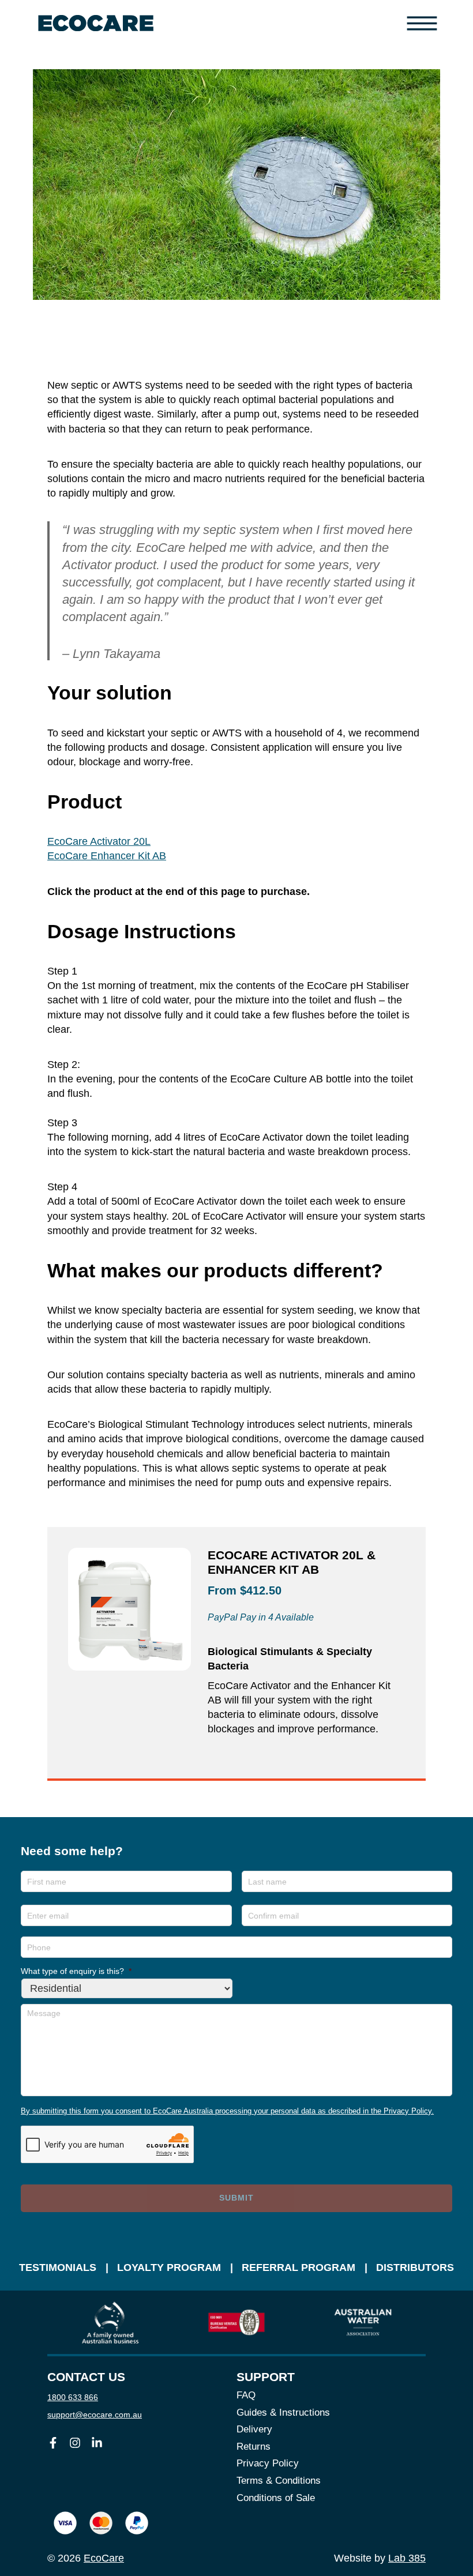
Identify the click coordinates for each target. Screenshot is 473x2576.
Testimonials (58, 2267)
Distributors (415, 2267)
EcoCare (104, 2558)
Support (266, 2377)
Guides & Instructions (283, 2413)
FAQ (246, 2395)
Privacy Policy (268, 2463)
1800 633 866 (73, 2397)
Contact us (86, 2377)
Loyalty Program (169, 2267)
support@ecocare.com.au (95, 2415)
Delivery (254, 2429)
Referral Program (299, 2267)
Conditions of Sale (276, 2498)
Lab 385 (407, 2558)
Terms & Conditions (279, 2481)
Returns (254, 2447)
